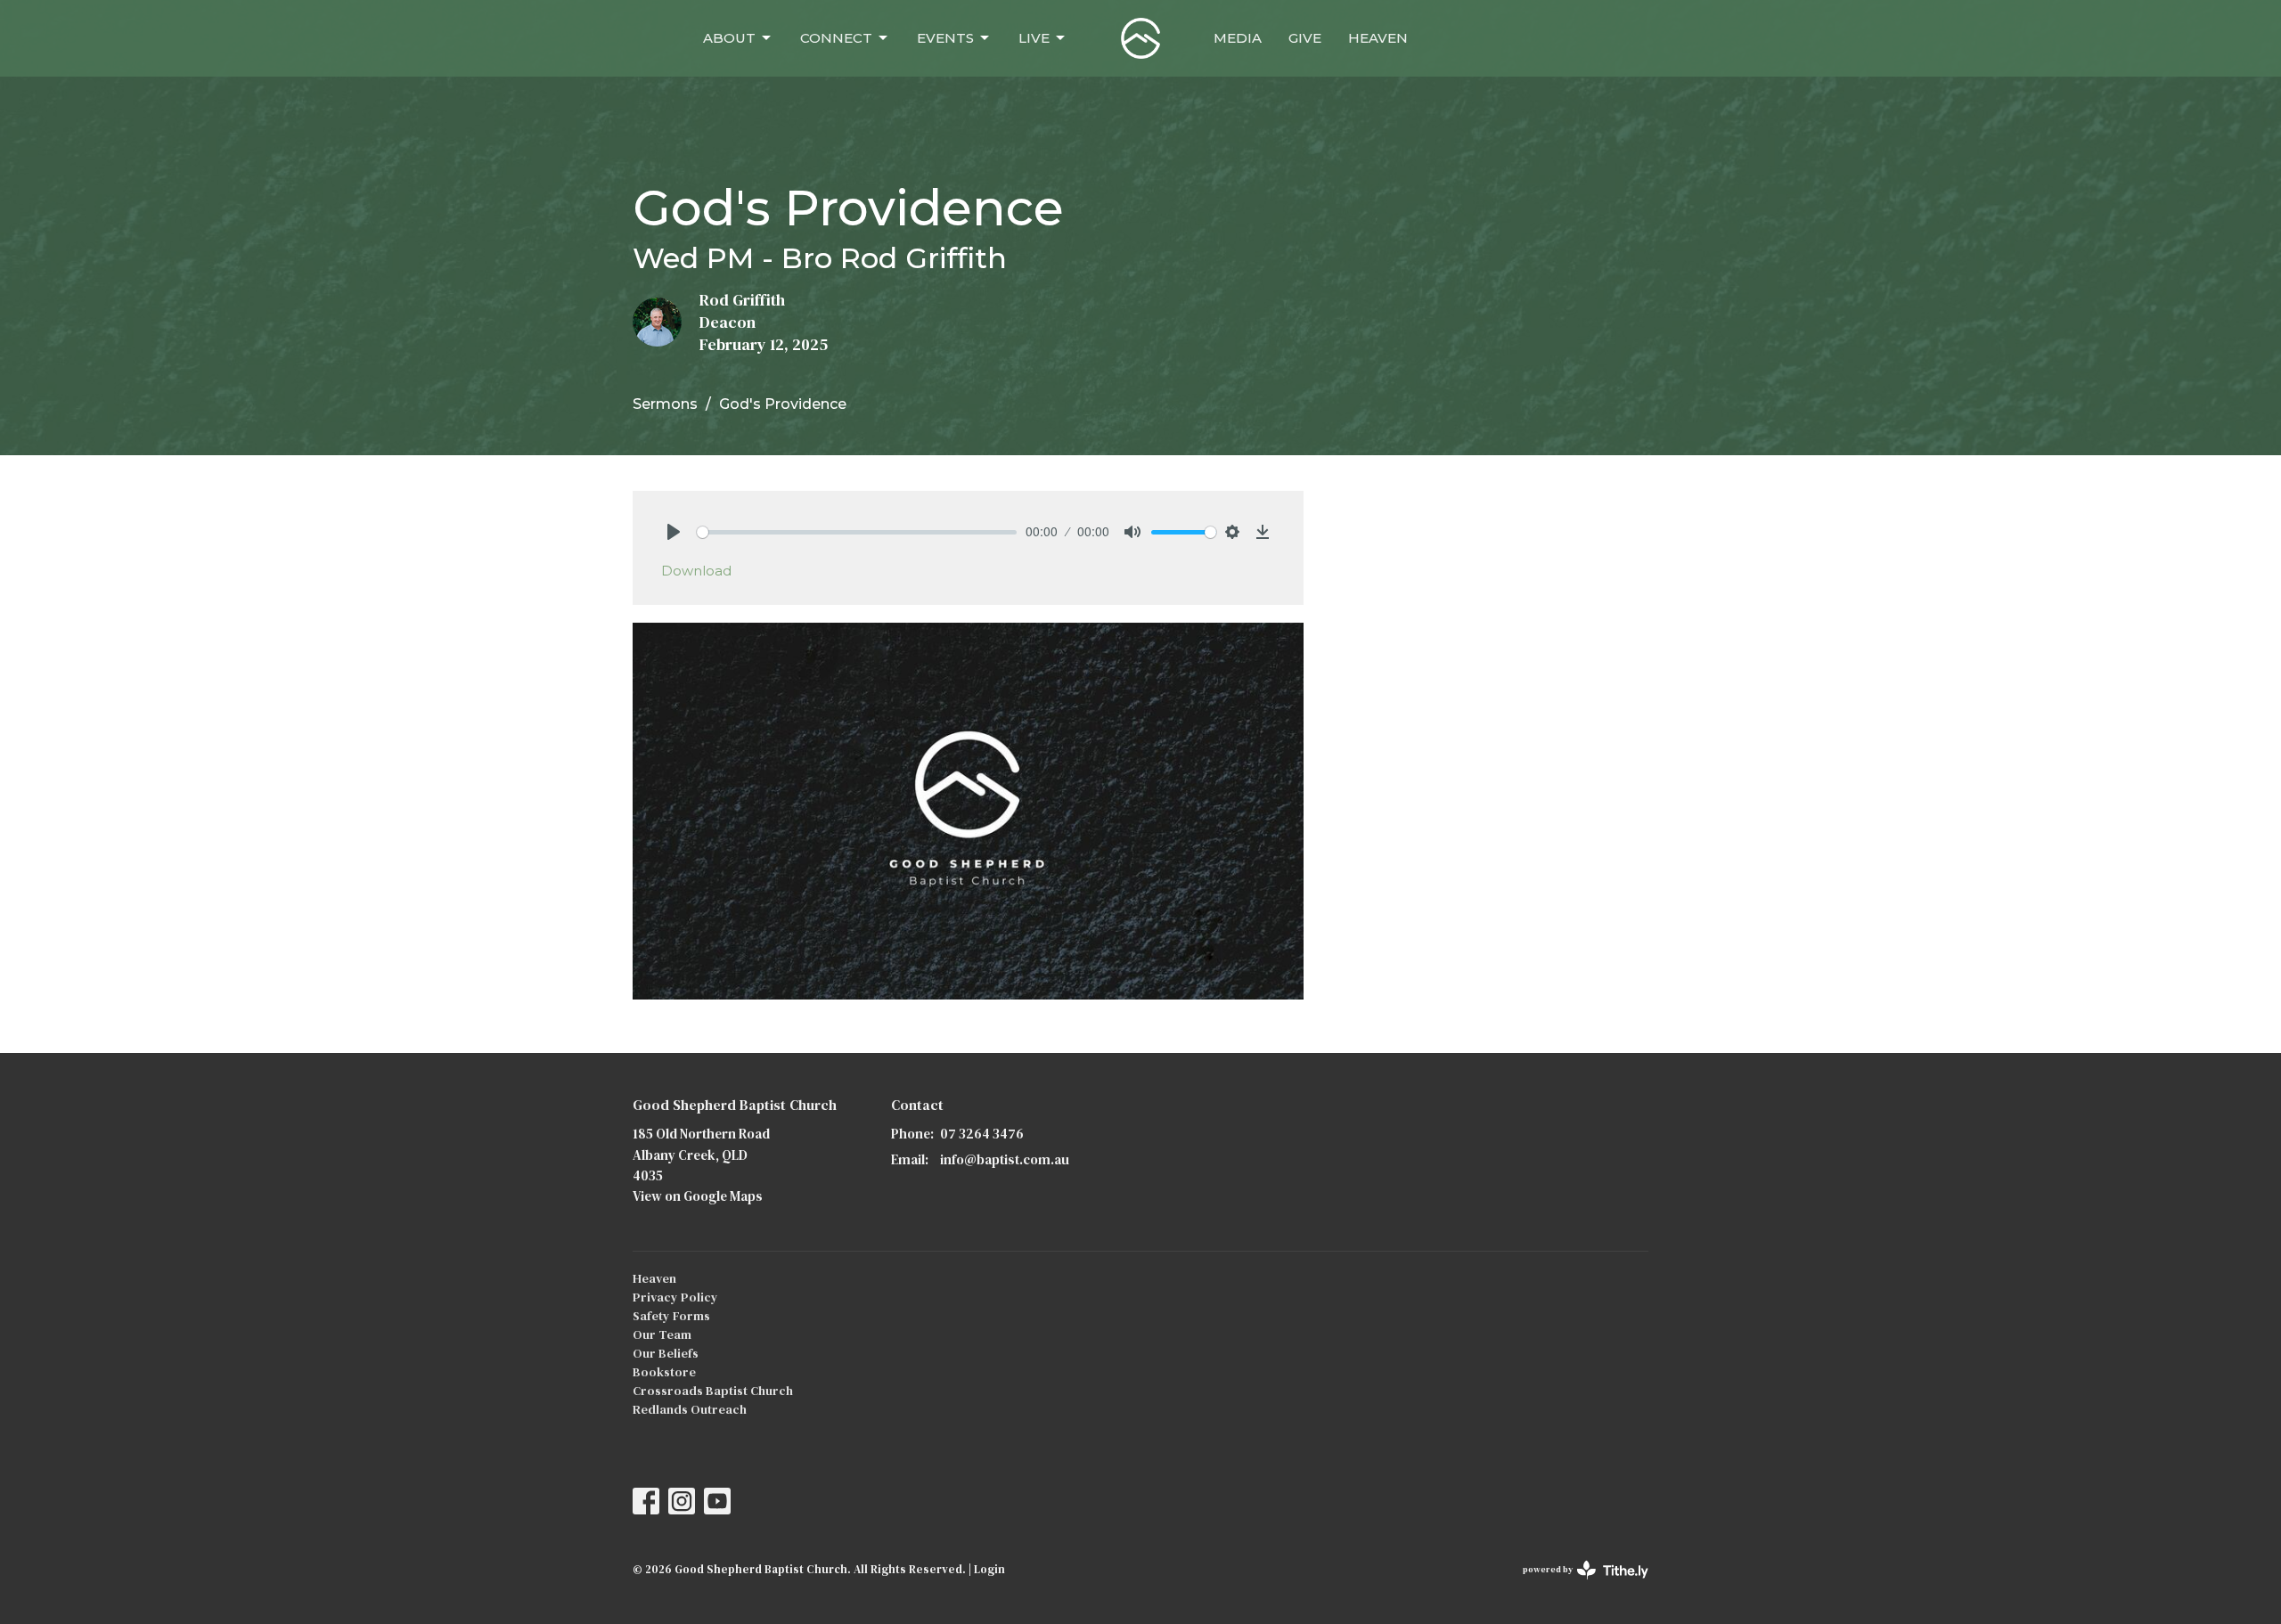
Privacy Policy (675, 1297)
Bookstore (664, 1372)
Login (989, 1569)
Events (945, 38)
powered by (1577, 1584)
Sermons (665, 404)
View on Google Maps (698, 1196)
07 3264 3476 (982, 1134)
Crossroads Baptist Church (713, 1391)
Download (696, 571)
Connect (836, 38)
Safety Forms (671, 1316)
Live (1034, 38)
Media (1238, 38)
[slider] (857, 532)
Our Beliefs (666, 1353)
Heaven (1378, 38)
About (729, 38)
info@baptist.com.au (1005, 1159)
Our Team (662, 1334)
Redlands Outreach (690, 1409)
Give (1305, 38)
